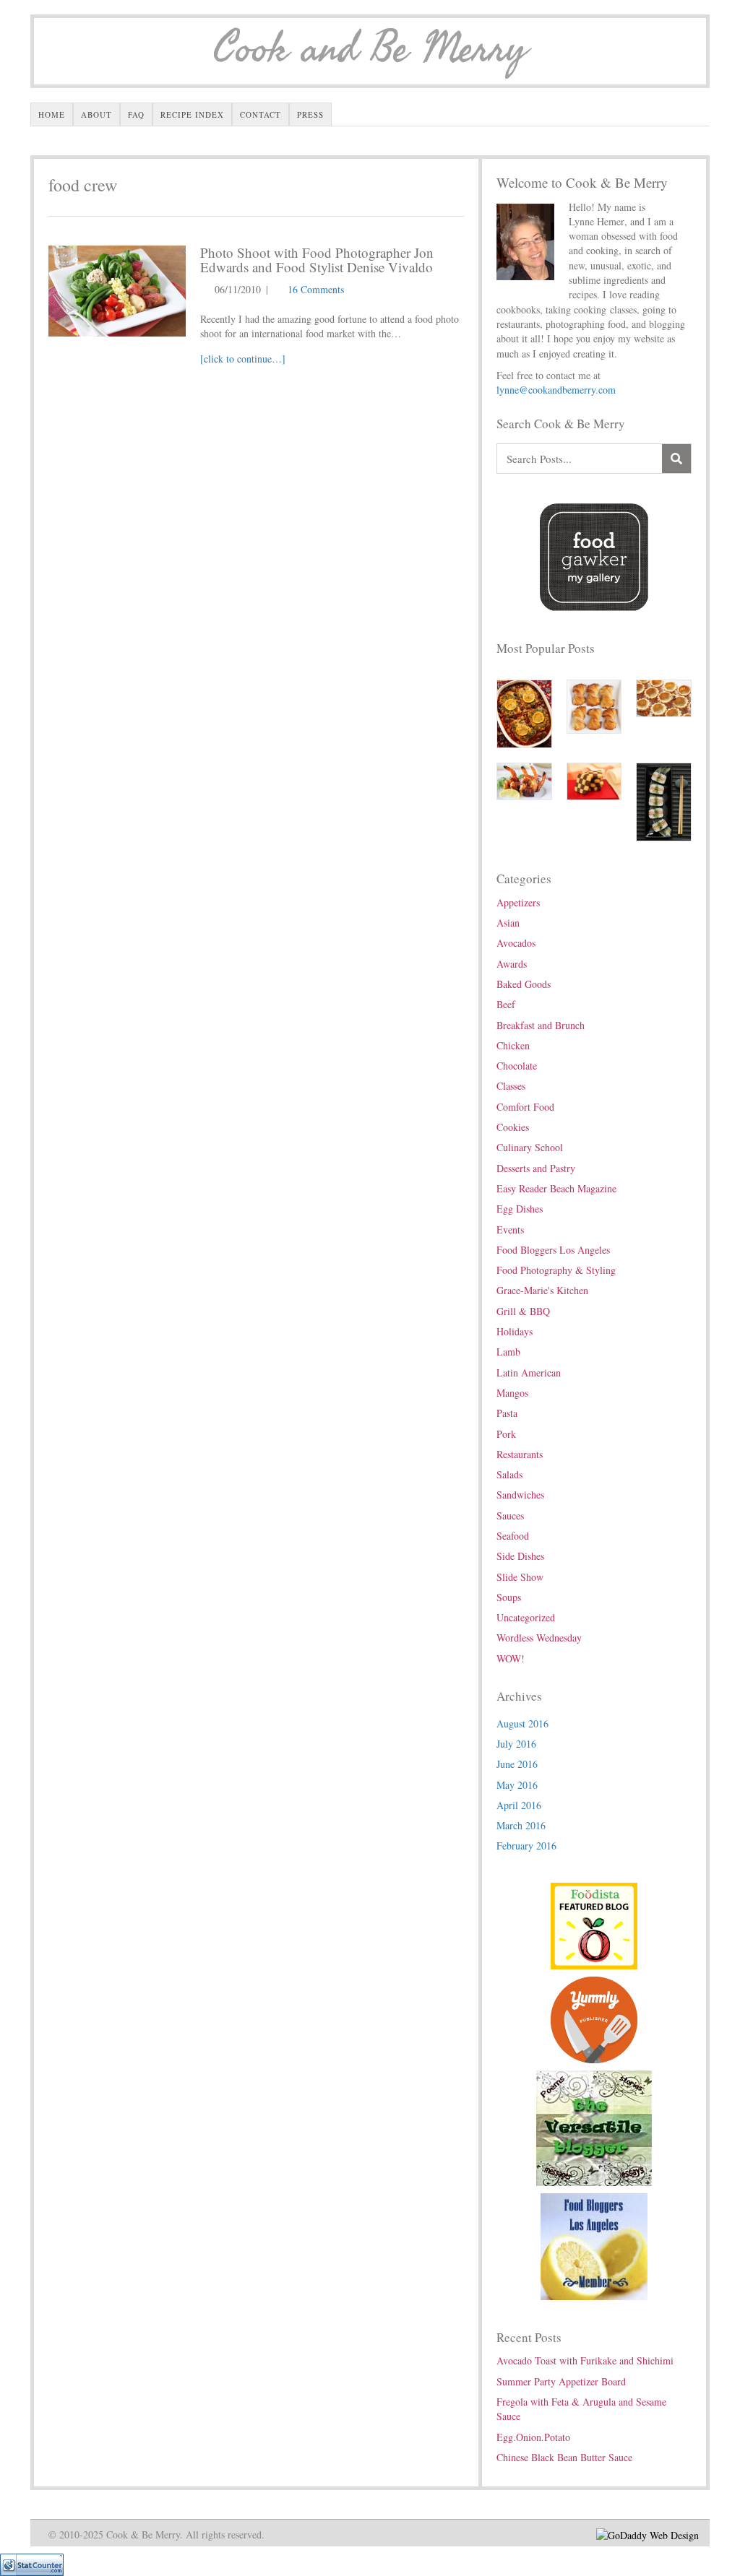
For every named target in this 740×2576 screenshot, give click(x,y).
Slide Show (520, 1577)
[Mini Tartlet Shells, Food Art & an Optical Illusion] (664, 697)
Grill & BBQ (523, 1311)
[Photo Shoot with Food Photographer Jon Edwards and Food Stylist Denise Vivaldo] (117, 289)
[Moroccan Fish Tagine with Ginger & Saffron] (524, 712)
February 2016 (526, 1846)
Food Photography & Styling (556, 1270)
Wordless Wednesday (539, 1638)
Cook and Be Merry (370, 49)
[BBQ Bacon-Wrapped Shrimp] (524, 780)
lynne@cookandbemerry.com (556, 390)
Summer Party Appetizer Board (561, 2381)
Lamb (508, 1352)
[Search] (676, 459)
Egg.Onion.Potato (533, 2437)
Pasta (507, 1413)
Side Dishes (520, 1556)
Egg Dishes (520, 1209)
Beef (506, 1004)
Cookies (513, 1127)
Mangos (512, 1393)
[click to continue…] (243, 359)
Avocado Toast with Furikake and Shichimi (585, 2360)
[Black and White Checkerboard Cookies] (594, 780)
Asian (508, 923)
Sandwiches (520, 1495)
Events (510, 1230)
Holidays (515, 1331)
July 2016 (516, 1744)
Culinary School (530, 1147)
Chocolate (517, 1066)
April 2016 (519, 1805)
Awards (512, 964)
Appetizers (518, 902)
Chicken (513, 1045)
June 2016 (517, 1764)
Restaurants (520, 1454)
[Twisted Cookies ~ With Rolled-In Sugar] (594, 704)
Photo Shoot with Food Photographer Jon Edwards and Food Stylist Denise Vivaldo (317, 260)
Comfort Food (525, 1107)
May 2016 (517, 1785)
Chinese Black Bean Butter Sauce (564, 2457)
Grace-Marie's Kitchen (542, 1290)
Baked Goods (524, 984)
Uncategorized (526, 1617)
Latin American (529, 1372)
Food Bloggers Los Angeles (553, 1250)
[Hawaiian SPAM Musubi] (664, 801)
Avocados (516, 943)
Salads (509, 1474)
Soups (509, 1597)
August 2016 (522, 1723)
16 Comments (316, 289)
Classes (511, 1086)
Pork (506, 1434)
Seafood (513, 1536)
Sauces (510, 1515)
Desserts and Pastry (536, 1168)
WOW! (511, 1658)
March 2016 (521, 1825)
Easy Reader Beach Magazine (556, 1188)
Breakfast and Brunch (541, 1025)
